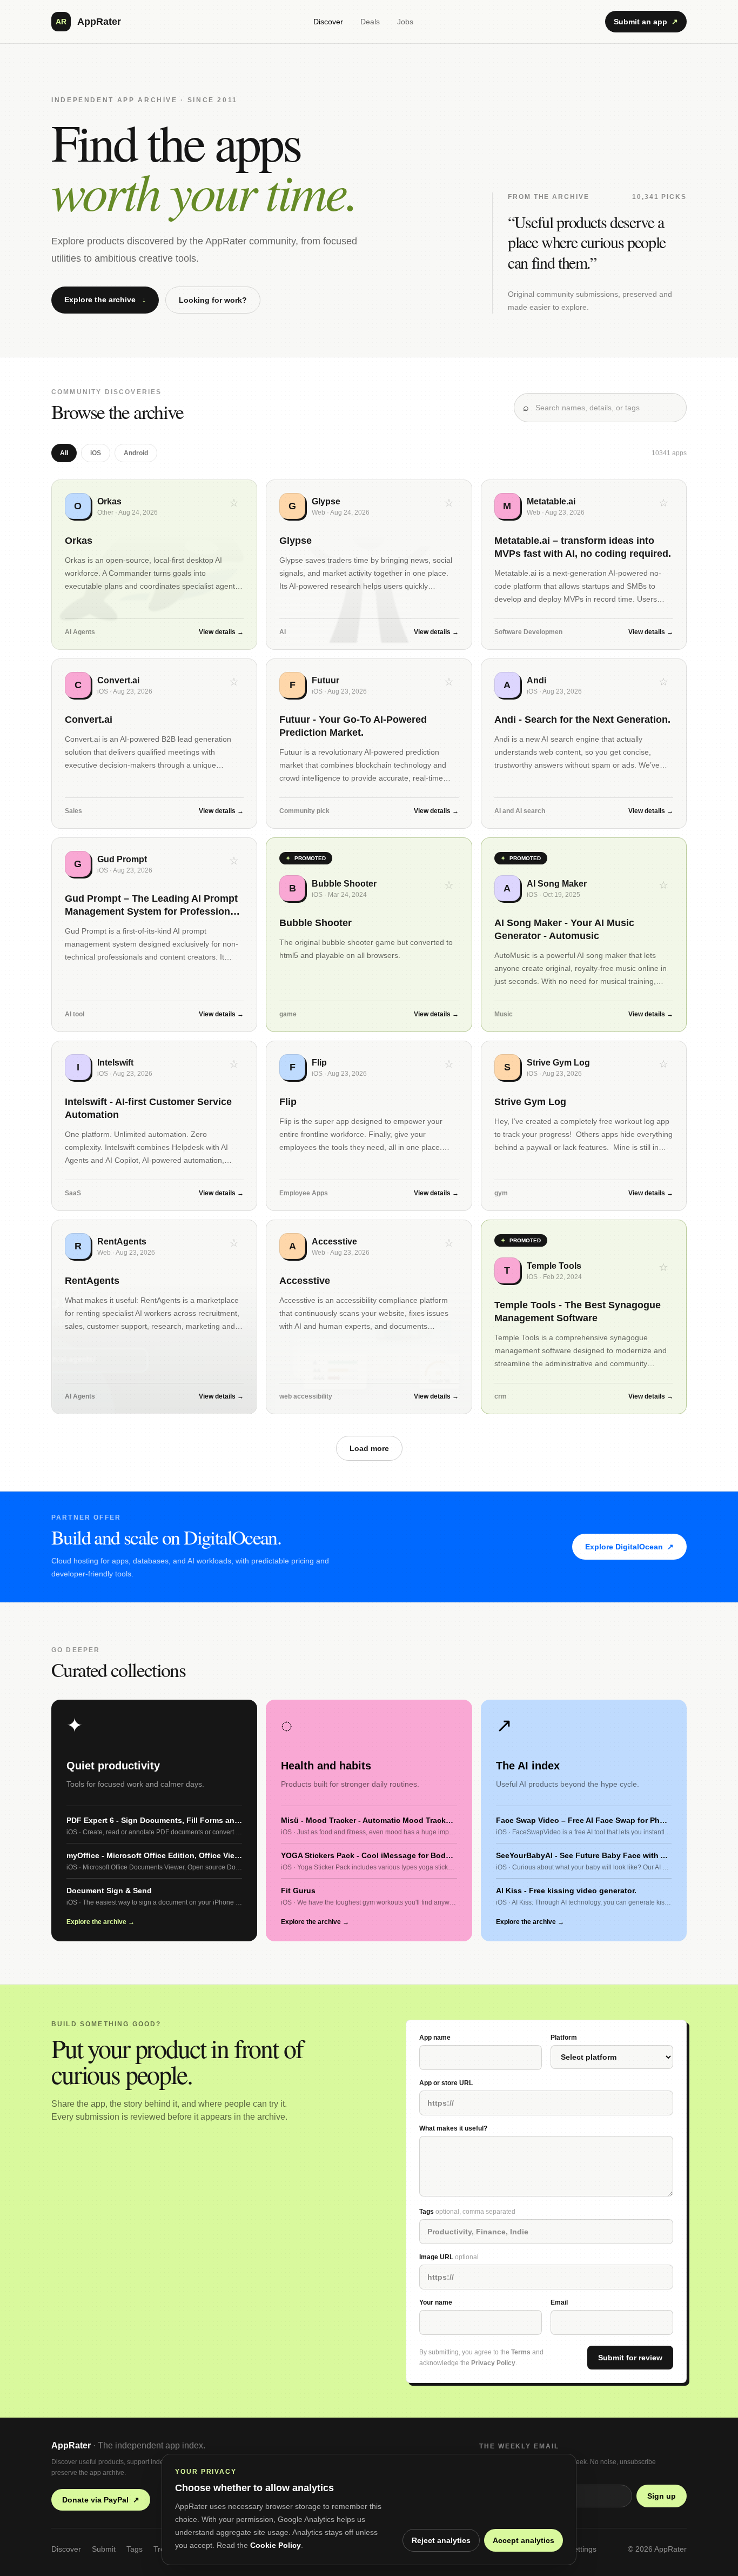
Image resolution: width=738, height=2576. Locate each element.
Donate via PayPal (101, 2500)
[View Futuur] (369, 744)
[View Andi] (584, 744)
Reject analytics (441, 2540)
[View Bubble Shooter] (369, 935)
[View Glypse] (369, 565)
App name (435, 2038)
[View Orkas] (154, 565)
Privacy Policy (493, 2363)
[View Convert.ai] (154, 744)
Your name (436, 2302)
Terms (521, 2352)
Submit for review (630, 2358)
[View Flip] (369, 1126)
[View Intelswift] (154, 1126)
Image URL (449, 2257)
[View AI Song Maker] (584, 935)
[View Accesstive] (369, 1317)
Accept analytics (524, 2540)
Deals (370, 22)
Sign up (662, 2496)
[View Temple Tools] (584, 1317)
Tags (467, 2212)
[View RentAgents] (154, 1317)
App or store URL (446, 2083)
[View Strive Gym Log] (584, 1126)
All (64, 453)
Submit (104, 2549)
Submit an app (646, 22)
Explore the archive (105, 299)
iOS (96, 453)
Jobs (405, 22)
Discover (328, 22)
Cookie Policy (276, 2545)
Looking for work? (213, 300)
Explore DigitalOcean (629, 1547)
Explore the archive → (100, 1922)
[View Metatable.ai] (584, 565)
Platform (564, 2038)
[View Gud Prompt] (154, 935)
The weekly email (519, 2446)
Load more (369, 1448)
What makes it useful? (453, 2128)
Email (559, 2302)
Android (136, 453)
